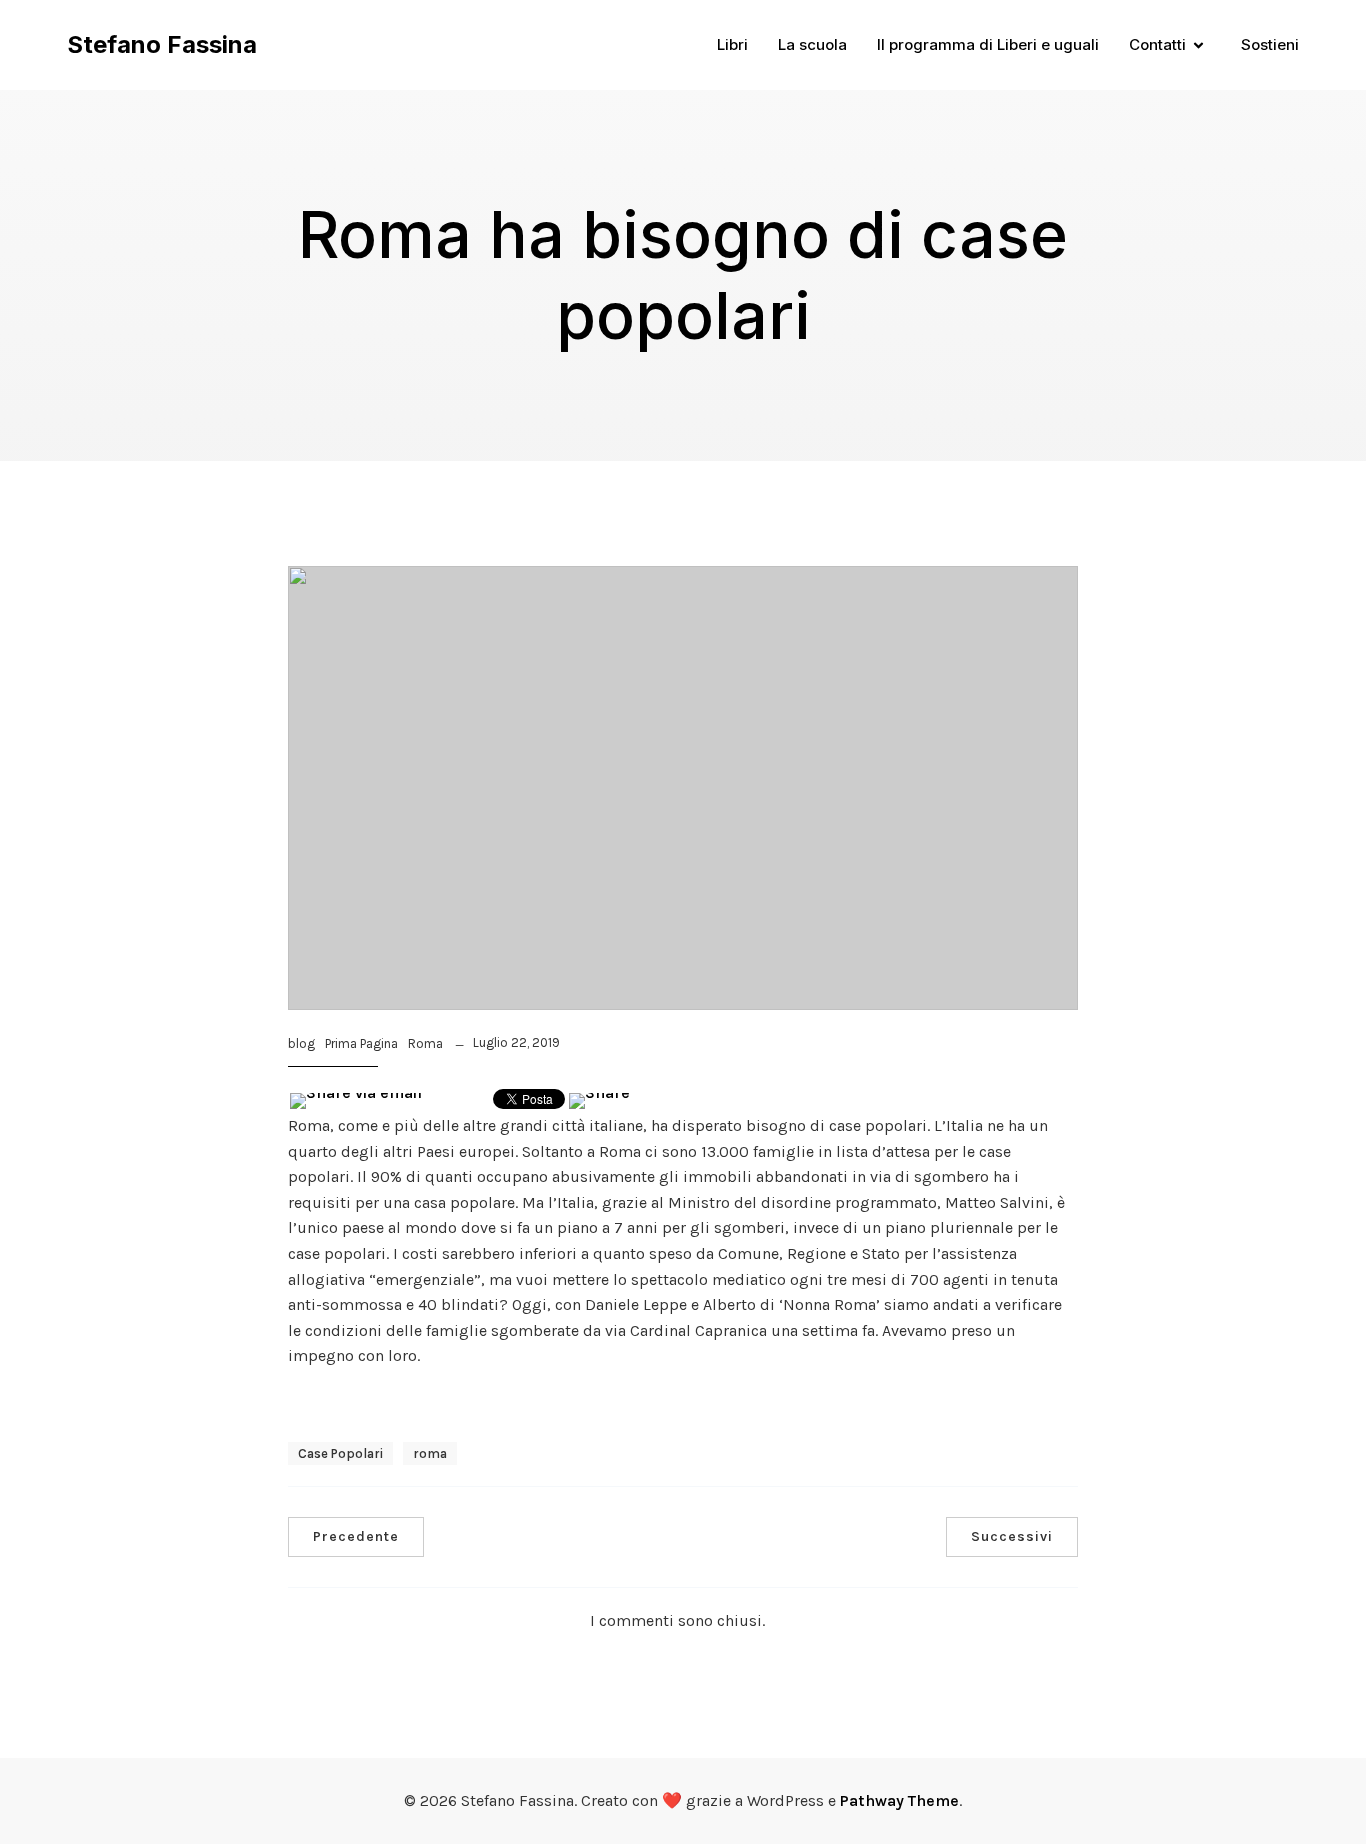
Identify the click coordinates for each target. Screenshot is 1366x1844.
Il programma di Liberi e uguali (988, 44)
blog (301, 1043)
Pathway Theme (899, 1800)
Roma (425, 1043)
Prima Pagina (361, 1043)
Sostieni (1270, 44)
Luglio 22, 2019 (516, 1042)
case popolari (340, 1453)
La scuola (812, 44)
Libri (732, 44)
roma (430, 1453)
